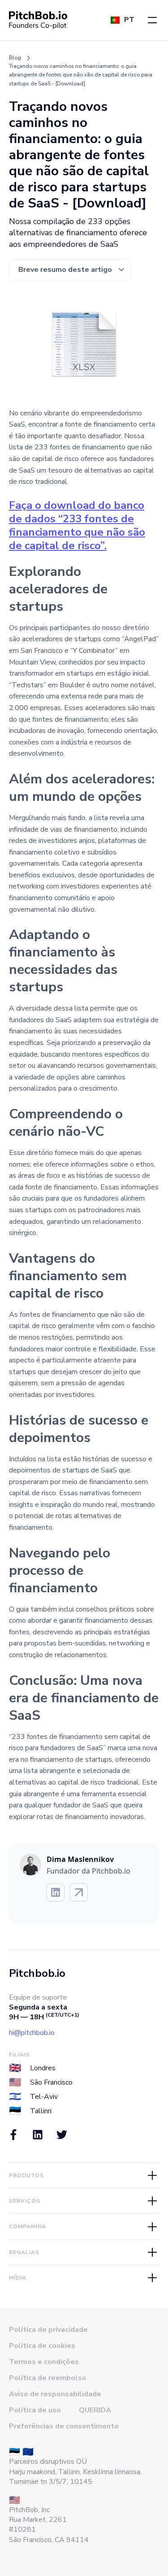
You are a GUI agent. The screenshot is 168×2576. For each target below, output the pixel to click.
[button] (152, 20)
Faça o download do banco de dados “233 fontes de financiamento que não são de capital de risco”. (77, 525)
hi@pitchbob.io (32, 2033)
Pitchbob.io (37, 1973)
